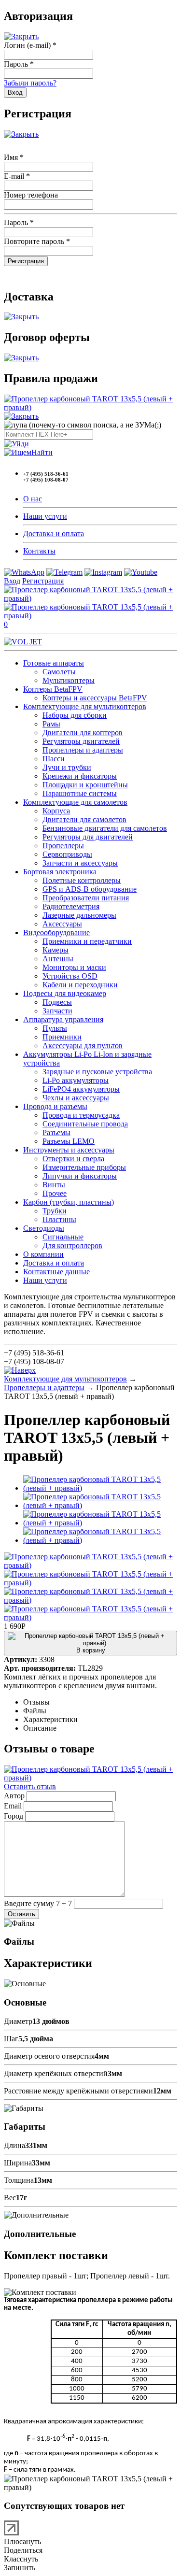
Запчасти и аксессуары (80, 863)
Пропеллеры (63, 846)
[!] (16, 444)
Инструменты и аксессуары (69, 1150)
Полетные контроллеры (82, 880)
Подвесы (57, 1002)
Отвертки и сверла (73, 1159)
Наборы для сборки (75, 715)
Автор (14, 1796)
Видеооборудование (56, 932)
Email (13, 1806)
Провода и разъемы (55, 1106)
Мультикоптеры (69, 680)
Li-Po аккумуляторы (76, 1080)
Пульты (55, 1028)
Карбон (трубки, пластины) (69, 1202)
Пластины (59, 1219)
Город (14, 1816)
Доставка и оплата (54, 534)
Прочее (55, 1193)
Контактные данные (56, 1272)
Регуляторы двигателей (81, 741)
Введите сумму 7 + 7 (38, 1903)
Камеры (56, 950)
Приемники (62, 1037)
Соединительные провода (85, 1124)
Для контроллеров (72, 1245)
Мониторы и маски (74, 967)
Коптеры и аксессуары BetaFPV (95, 698)
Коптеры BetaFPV (53, 689)
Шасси (54, 759)
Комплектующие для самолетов (75, 802)
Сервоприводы (67, 854)
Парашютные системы (80, 793)
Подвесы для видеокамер (65, 993)
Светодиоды (44, 1228)
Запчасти (57, 1011)
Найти (42, 452)
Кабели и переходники (80, 985)
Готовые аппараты (54, 663)
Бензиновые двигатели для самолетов (105, 828)
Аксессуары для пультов (83, 1046)
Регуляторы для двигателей (88, 837)
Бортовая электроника (60, 872)
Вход (12, 581)
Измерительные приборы (84, 1167)
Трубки (55, 1211)
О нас (33, 499)
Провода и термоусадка (81, 1115)
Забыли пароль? (30, 83)
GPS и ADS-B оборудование (90, 889)
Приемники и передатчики (87, 941)
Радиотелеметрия (71, 906)
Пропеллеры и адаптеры (83, 750)
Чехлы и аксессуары (76, 1098)
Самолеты (59, 672)
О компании (43, 1254)
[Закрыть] (21, 36)
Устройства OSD (70, 976)
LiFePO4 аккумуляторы (81, 1089)
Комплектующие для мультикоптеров (85, 706)
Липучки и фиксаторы (80, 1176)
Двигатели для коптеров (83, 733)
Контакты (39, 551)
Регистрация (43, 581)
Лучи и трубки (67, 767)
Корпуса (56, 811)
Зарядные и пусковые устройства (97, 1072)
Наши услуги (45, 516)
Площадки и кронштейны (85, 785)
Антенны (58, 959)
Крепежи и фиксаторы (80, 776)
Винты (54, 1185)
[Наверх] (20, 1370)
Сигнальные (63, 1237)
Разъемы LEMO (69, 1141)
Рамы (51, 724)
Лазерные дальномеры (79, 915)
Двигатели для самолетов (84, 819)
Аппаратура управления (63, 1019)
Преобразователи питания (86, 898)
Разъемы (56, 1132)
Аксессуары (62, 924)
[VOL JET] (23, 642)
